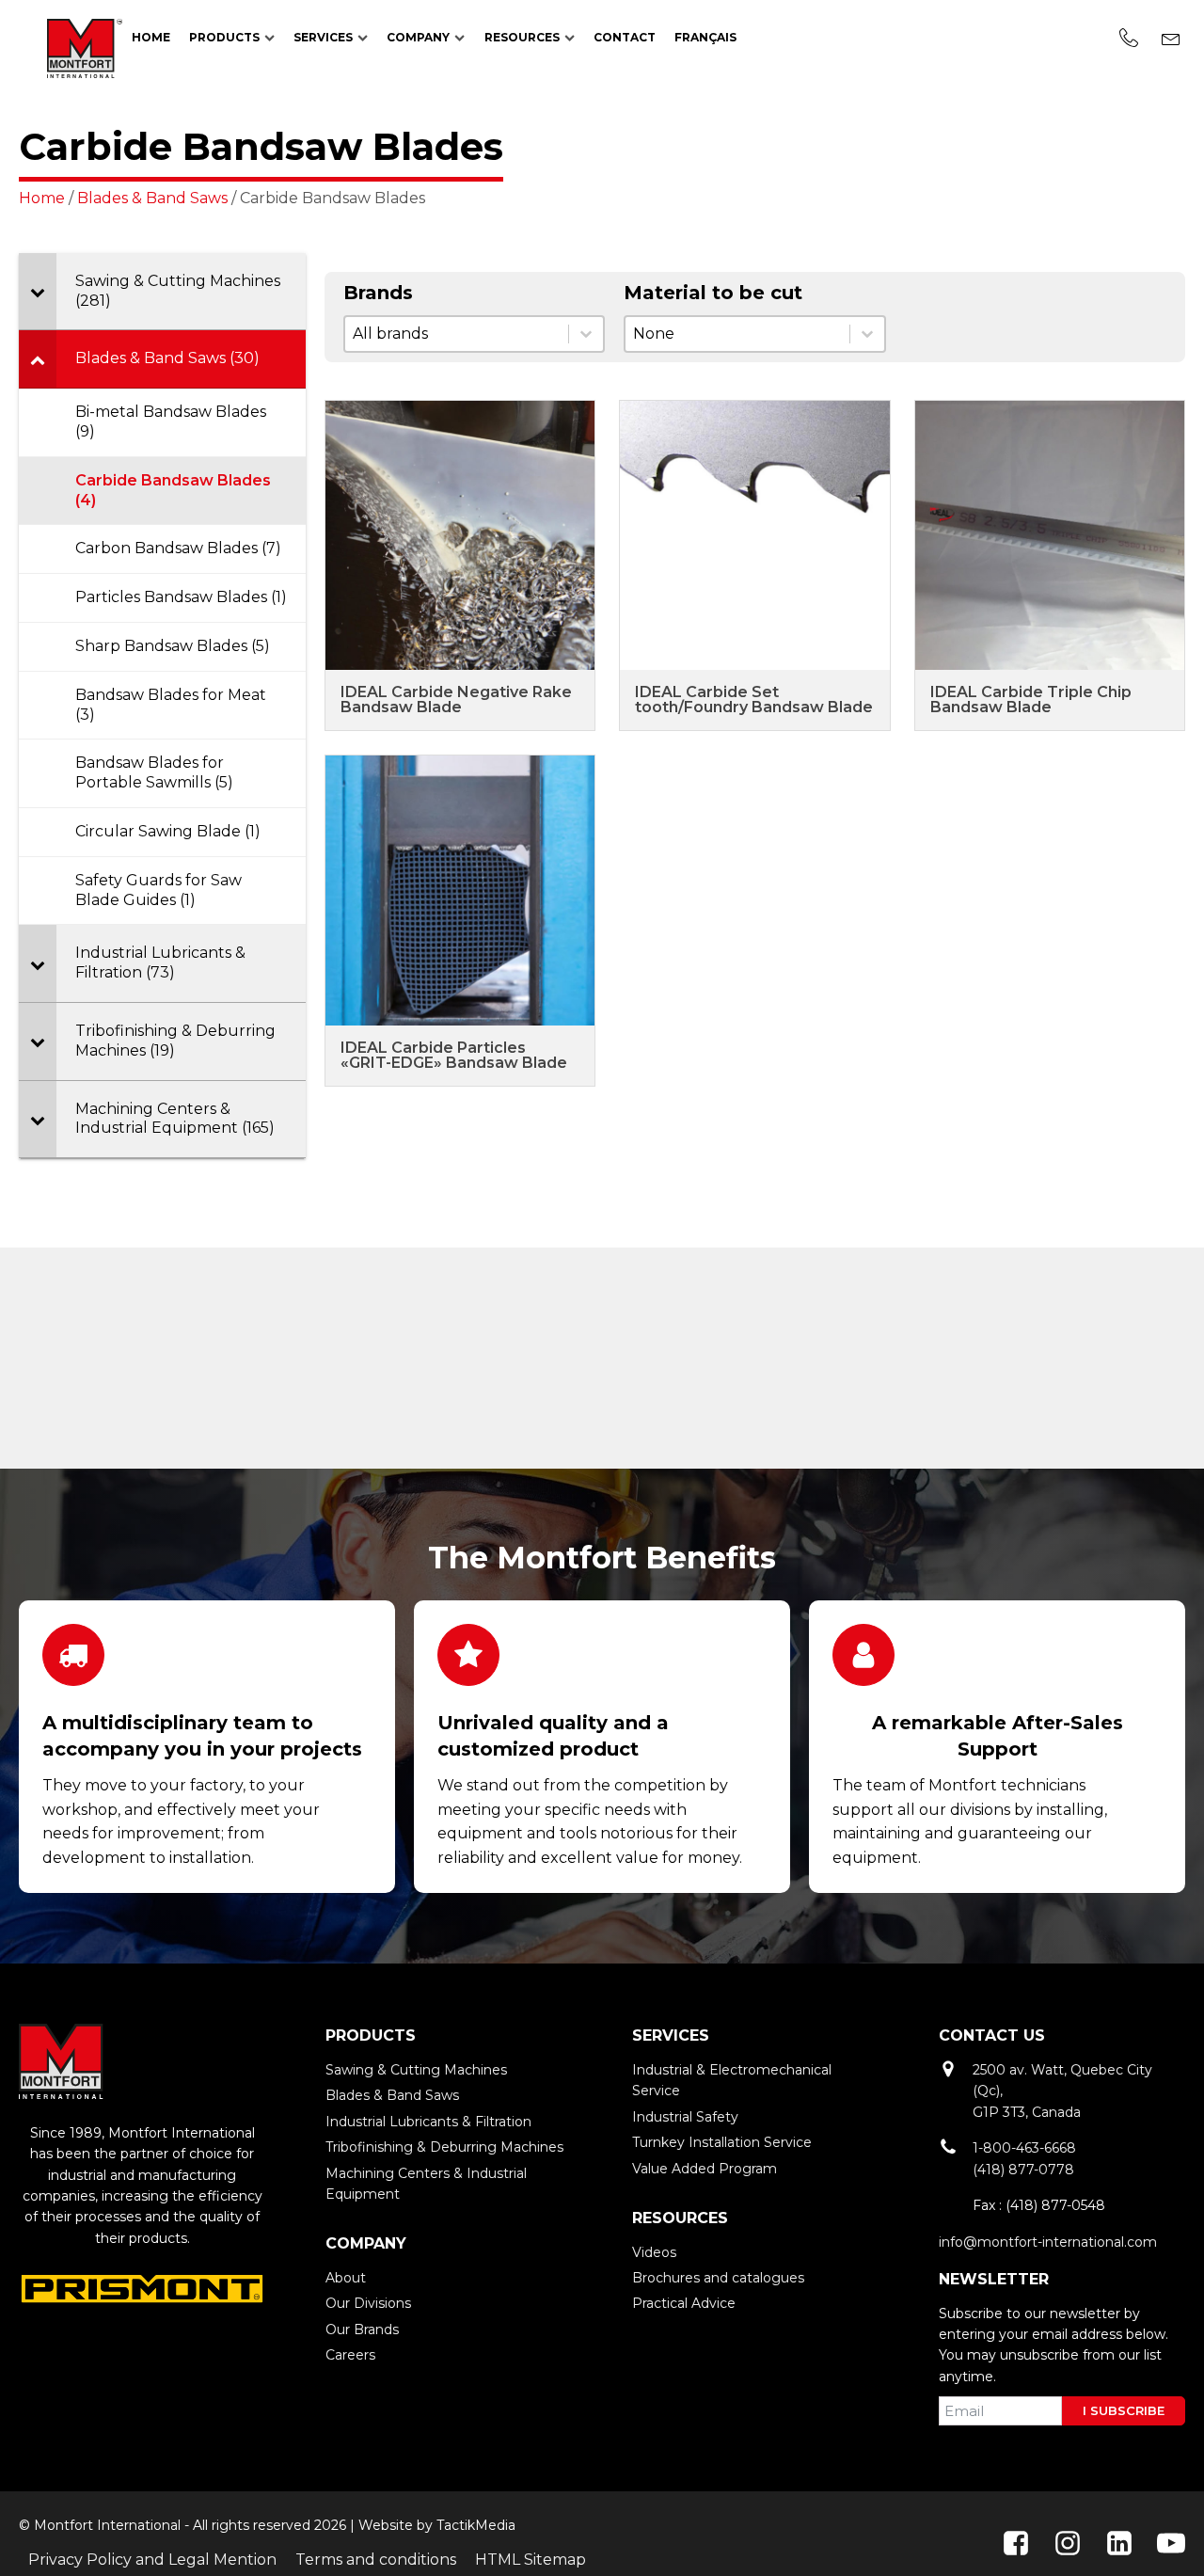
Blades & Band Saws (152, 198)
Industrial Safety (685, 2117)
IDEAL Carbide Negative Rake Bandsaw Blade (456, 700)
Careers (350, 2355)
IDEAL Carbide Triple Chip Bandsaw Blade (1031, 700)
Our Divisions (368, 2303)
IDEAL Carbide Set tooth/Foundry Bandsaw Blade (754, 700)
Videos (654, 2252)
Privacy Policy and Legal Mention (152, 2560)
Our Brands (362, 2330)
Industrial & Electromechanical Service (732, 2080)
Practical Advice (684, 2303)
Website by (396, 2525)
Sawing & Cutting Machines (416, 2070)
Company (418, 37)
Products (224, 37)
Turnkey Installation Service (722, 2142)
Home (151, 37)
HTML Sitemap (531, 2560)
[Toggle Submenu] (38, 292)
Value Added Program (705, 2169)
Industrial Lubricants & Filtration (428, 2122)
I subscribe (1124, 2410)
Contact (625, 37)
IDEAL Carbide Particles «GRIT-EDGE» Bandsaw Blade (454, 1055)
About (346, 2278)
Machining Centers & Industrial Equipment (426, 2184)
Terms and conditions (376, 2560)
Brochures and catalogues (718, 2278)
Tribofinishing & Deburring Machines (444, 2147)
